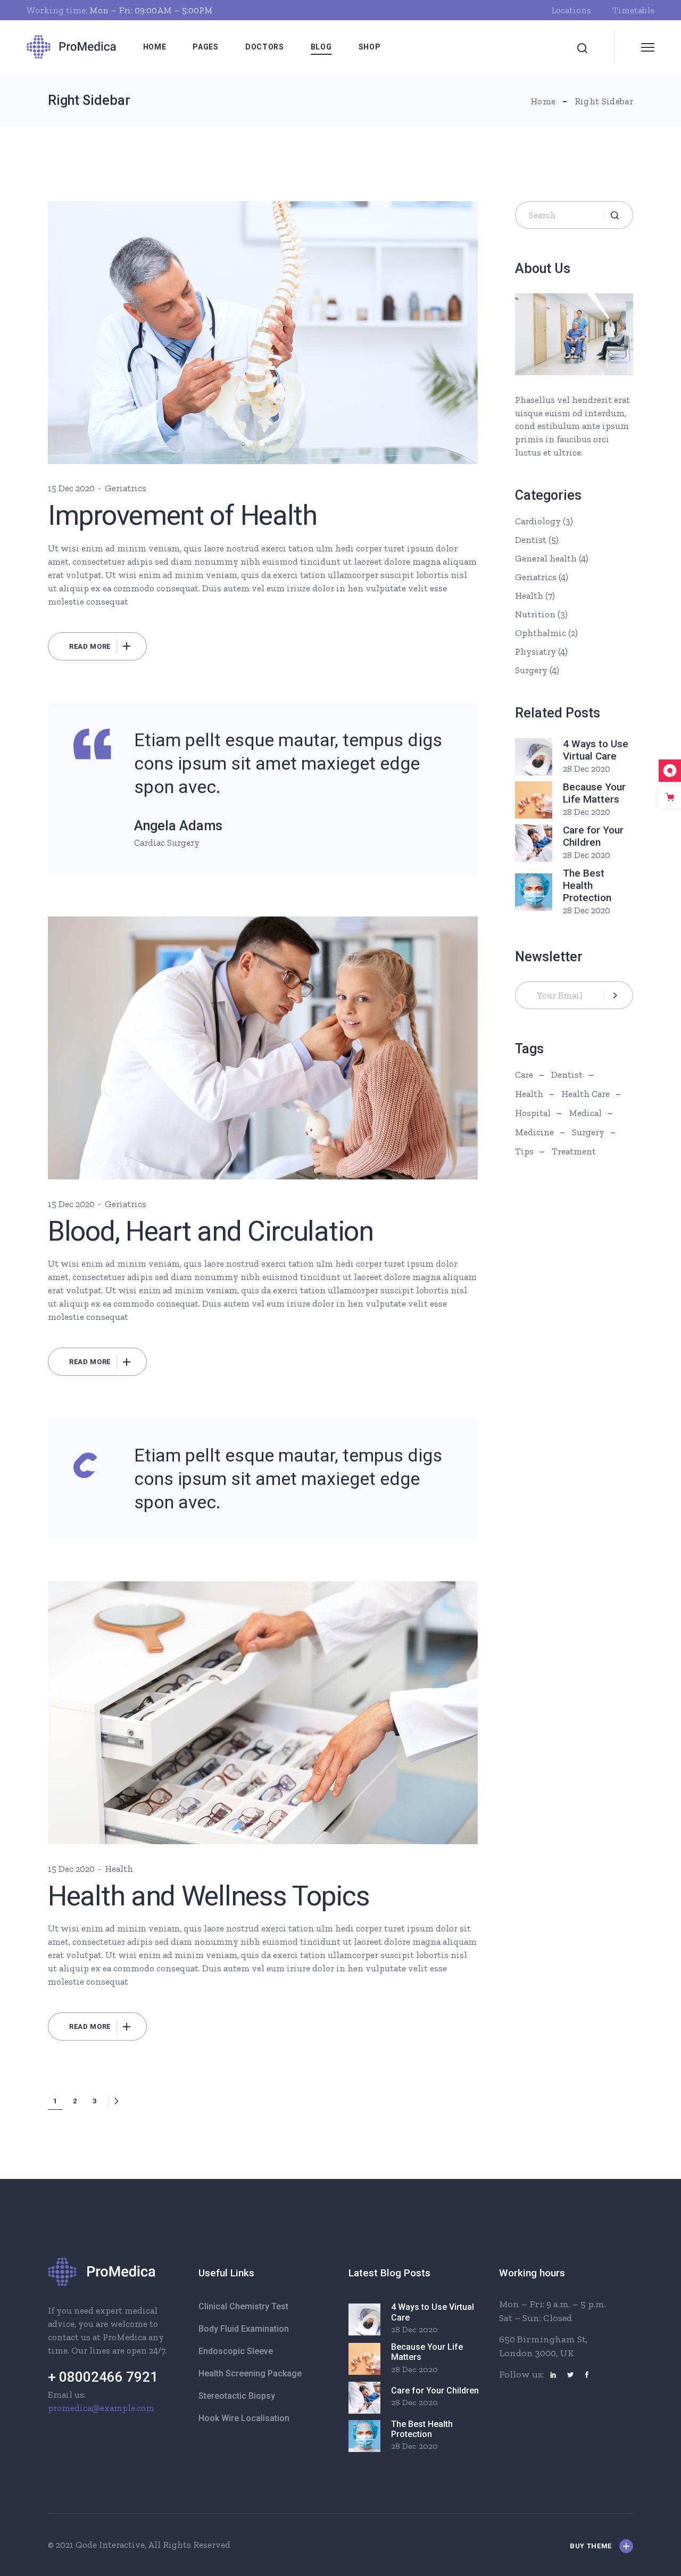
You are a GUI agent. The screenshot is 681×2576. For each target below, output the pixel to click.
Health (119, 1869)
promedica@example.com (101, 2408)
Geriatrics (126, 488)
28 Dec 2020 (587, 769)
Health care (586, 1094)
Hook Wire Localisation (244, 2418)
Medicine (534, 1132)
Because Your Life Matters (594, 793)
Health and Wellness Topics (209, 1896)
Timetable (633, 10)
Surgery (531, 670)
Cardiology (538, 521)
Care (524, 1075)
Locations (571, 10)
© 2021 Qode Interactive (96, 2545)
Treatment (574, 1151)
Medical (585, 1113)
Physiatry (535, 651)
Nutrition (535, 614)
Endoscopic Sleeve (236, 2351)
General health (546, 558)
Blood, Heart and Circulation (211, 1231)
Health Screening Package (250, 2373)
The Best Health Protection (587, 885)
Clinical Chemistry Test (243, 2306)
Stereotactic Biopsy (237, 2396)
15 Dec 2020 (71, 488)
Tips (524, 1151)
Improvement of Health (182, 515)
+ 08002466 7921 (103, 2377)
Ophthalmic (541, 633)
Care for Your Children (593, 836)
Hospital (533, 1113)
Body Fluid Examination (244, 2329)
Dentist (531, 540)
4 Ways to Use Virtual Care (596, 750)
